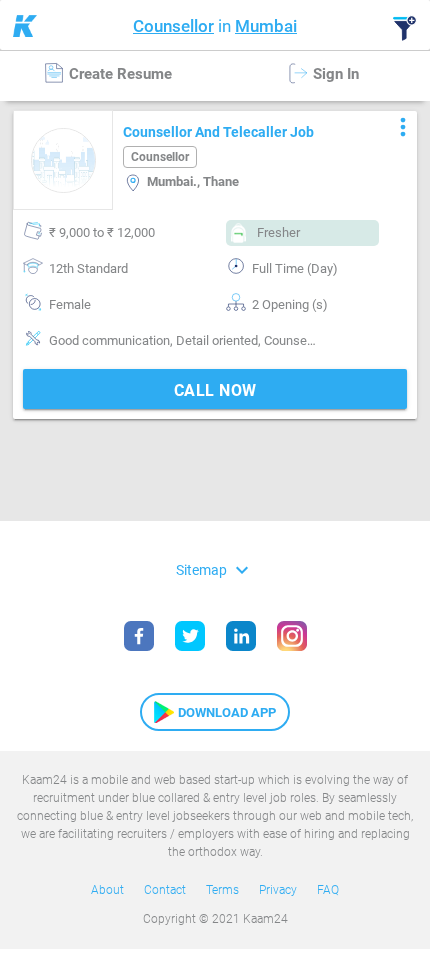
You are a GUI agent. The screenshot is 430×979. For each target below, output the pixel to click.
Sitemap (215, 569)
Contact (165, 890)
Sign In (334, 74)
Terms (222, 890)
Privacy (278, 890)
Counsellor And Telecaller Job (218, 132)
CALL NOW (215, 390)
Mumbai (266, 26)
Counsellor (173, 26)
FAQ (328, 890)
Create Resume (118, 74)
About (107, 890)
